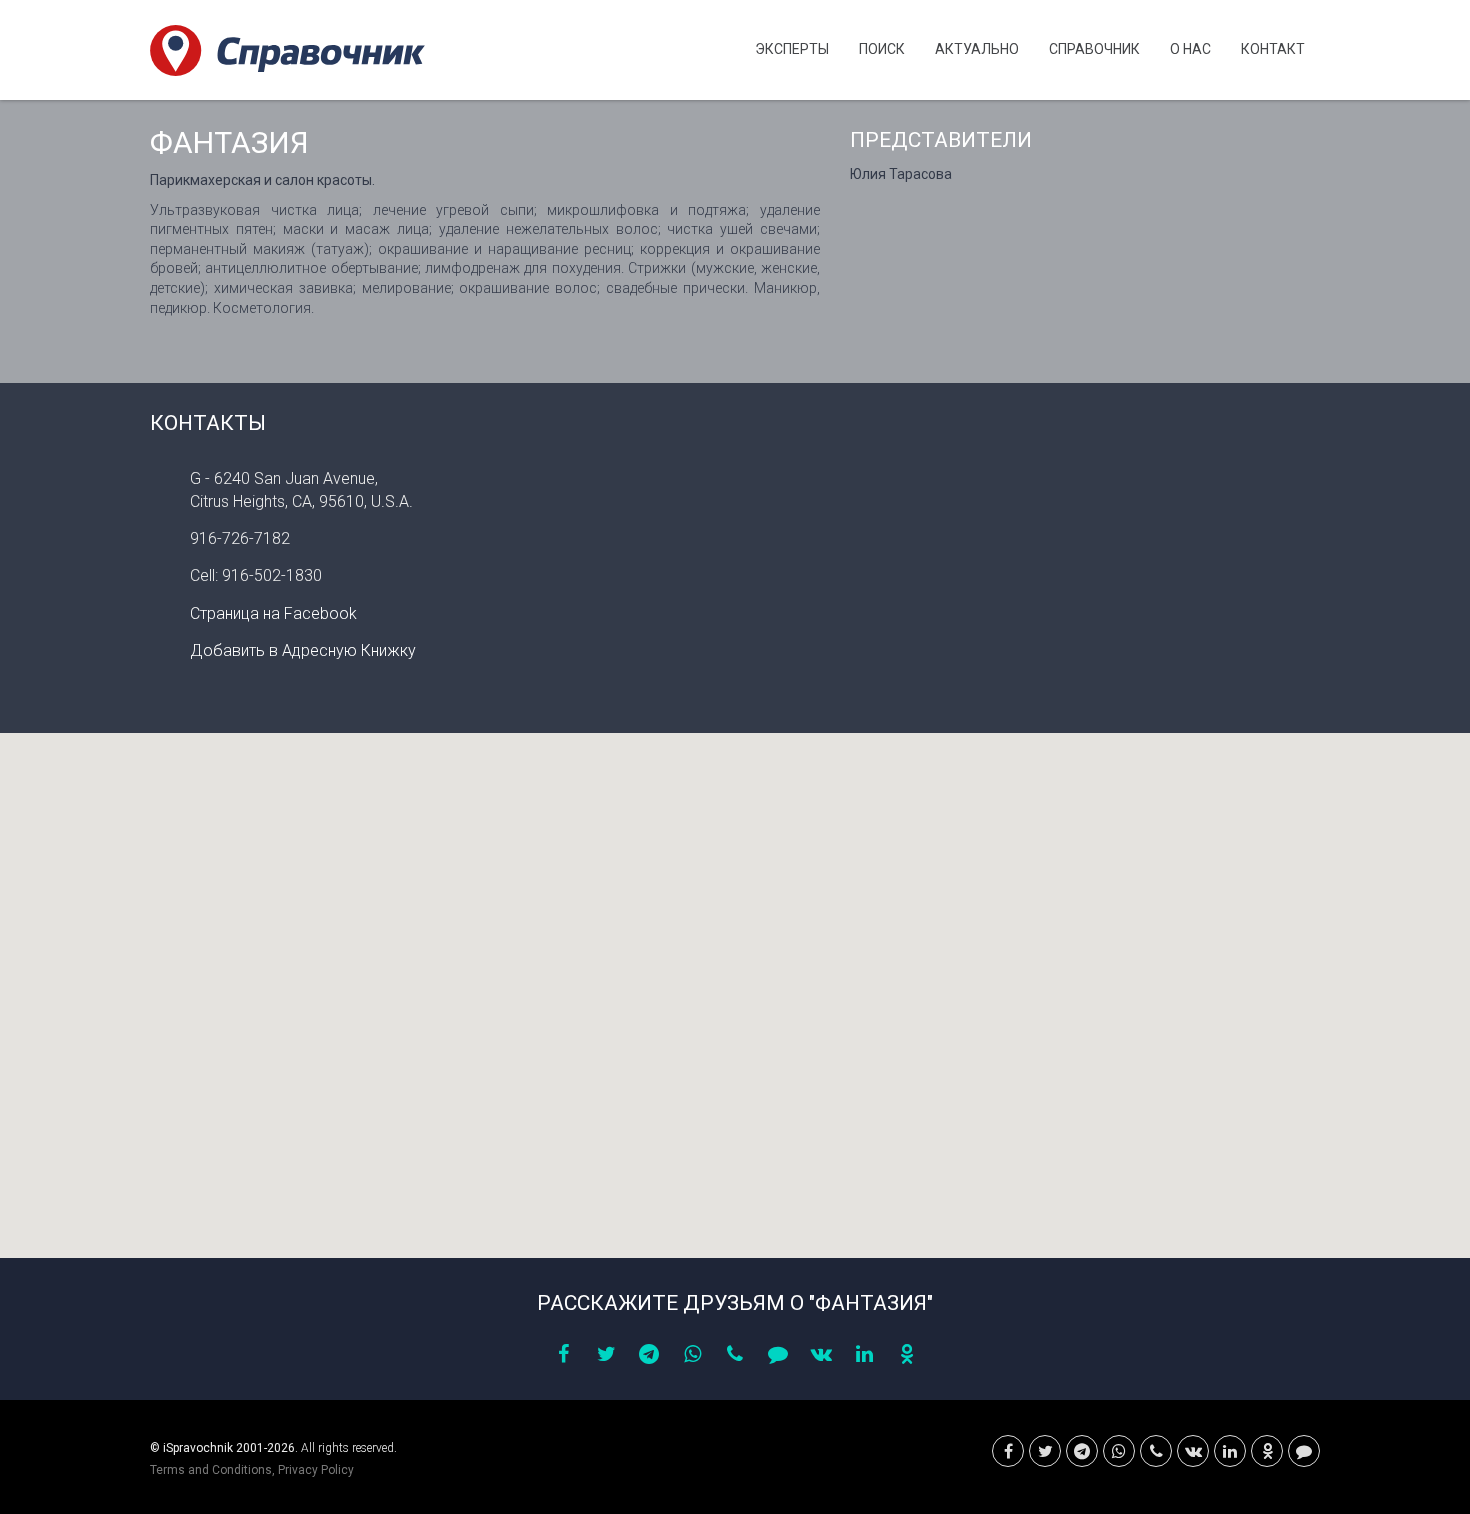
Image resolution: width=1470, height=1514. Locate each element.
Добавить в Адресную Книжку (303, 650)
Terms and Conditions (211, 1470)
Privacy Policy (316, 1470)
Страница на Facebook (273, 613)
